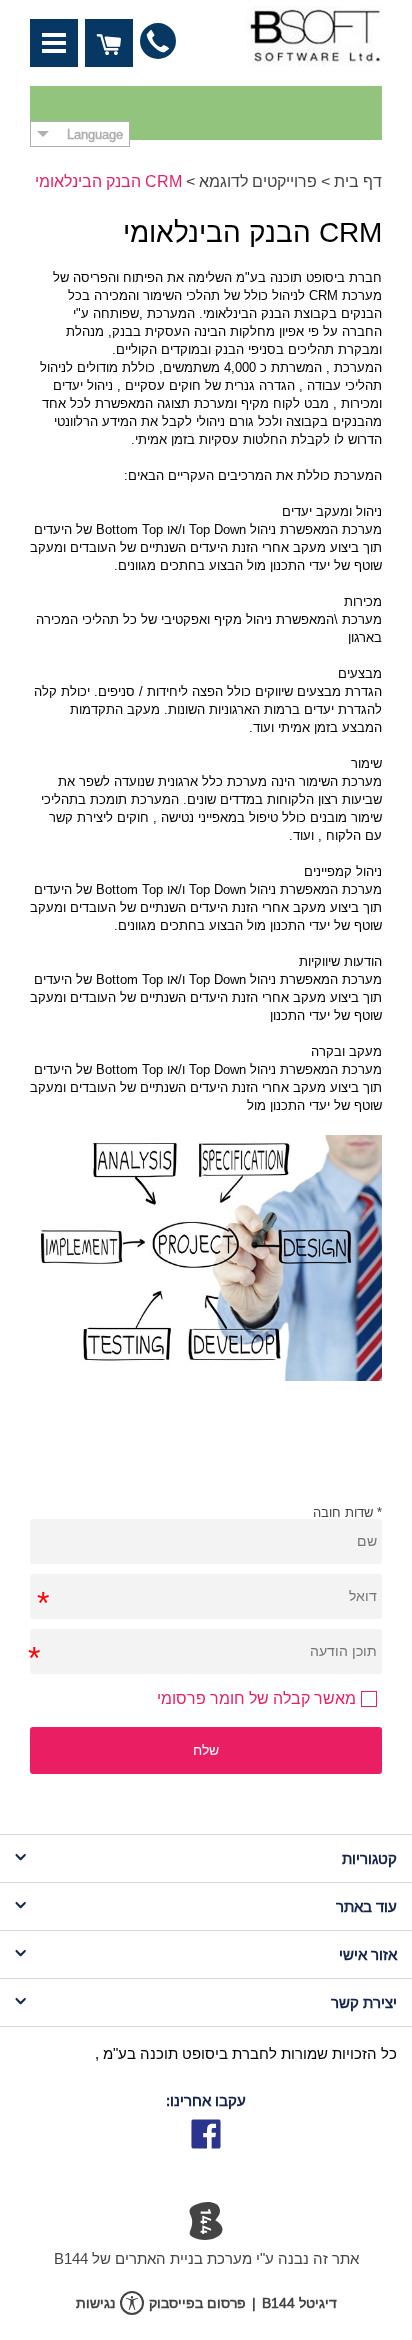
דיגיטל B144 (299, 2303)
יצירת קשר (364, 2002)
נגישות (95, 2303)
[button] (54, 43)
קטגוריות (369, 1858)
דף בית (358, 181)
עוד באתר (366, 1906)
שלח (206, 1750)
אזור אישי (368, 1954)
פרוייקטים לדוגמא (258, 181)
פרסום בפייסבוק (197, 2303)
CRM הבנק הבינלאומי (108, 181)
